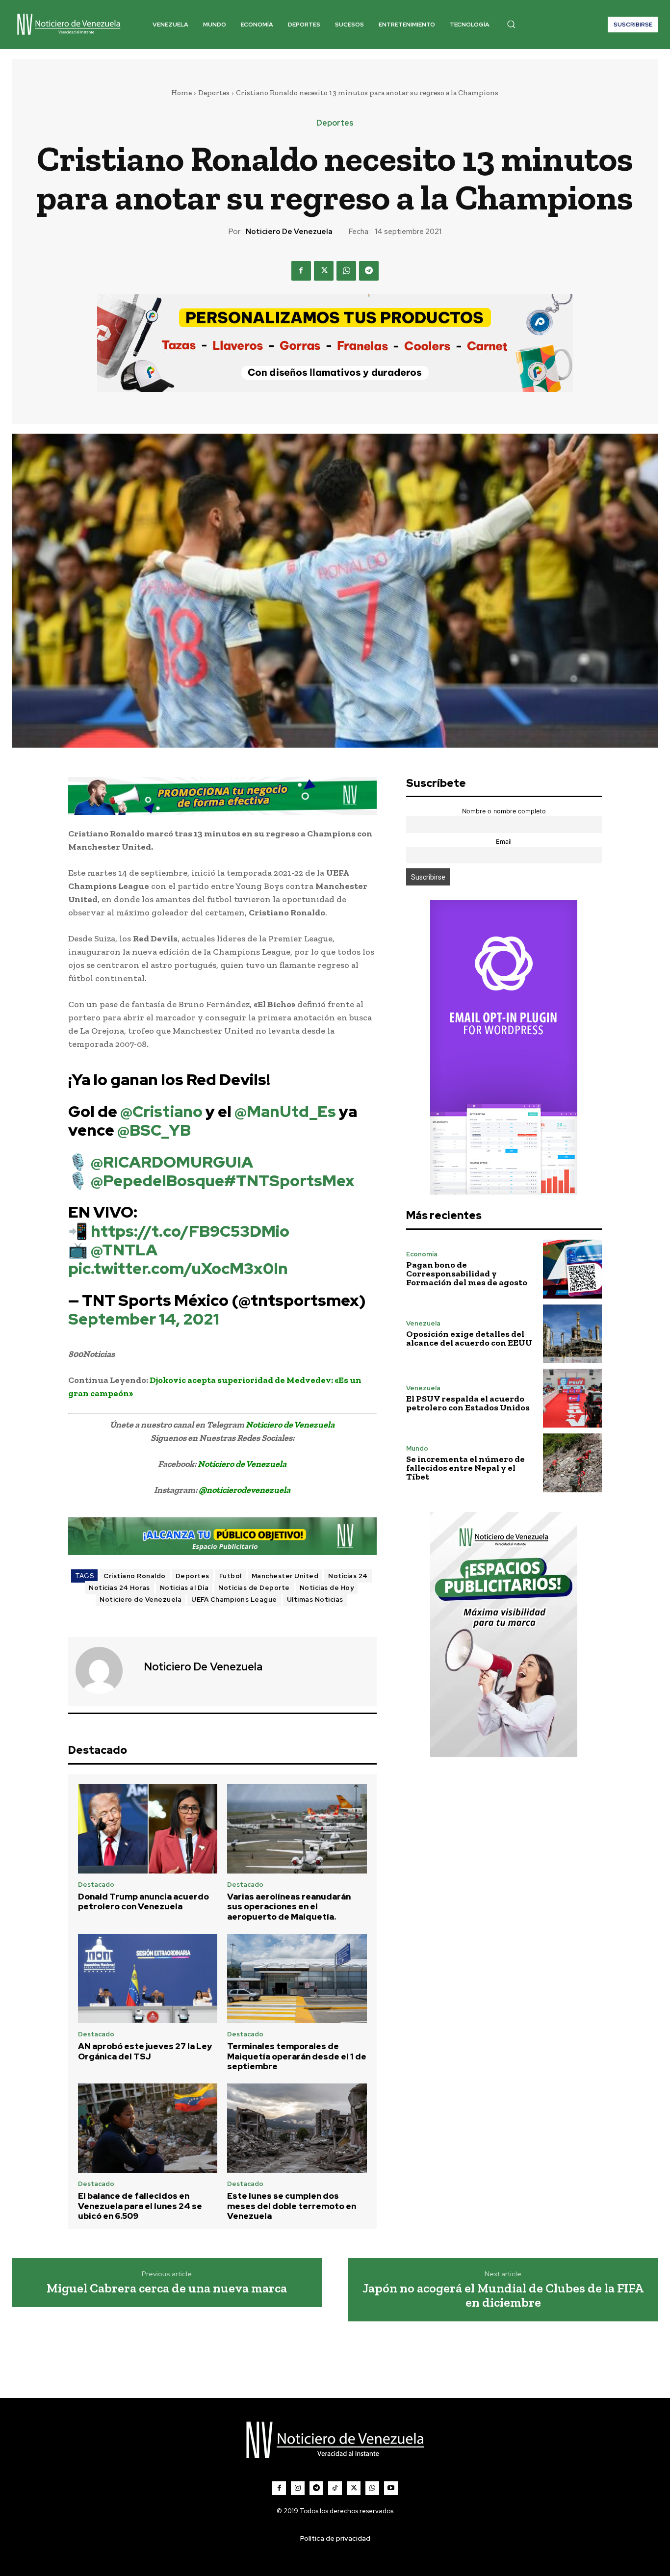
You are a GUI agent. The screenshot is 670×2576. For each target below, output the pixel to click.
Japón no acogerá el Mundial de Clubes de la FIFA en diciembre (503, 2295)
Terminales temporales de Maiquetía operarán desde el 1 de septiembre (297, 2056)
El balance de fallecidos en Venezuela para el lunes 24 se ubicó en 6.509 (140, 2206)
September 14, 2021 (144, 1319)
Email (504, 842)
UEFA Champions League (234, 1600)
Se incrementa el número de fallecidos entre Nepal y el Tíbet (465, 1468)
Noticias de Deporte (254, 1588)
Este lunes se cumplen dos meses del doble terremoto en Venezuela (292, 2206)
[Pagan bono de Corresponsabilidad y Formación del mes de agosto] (572, 1269)
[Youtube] (391, 2488)
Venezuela (423, 1323)
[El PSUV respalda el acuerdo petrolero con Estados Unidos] (572, 1398)
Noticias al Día (184, 1588)
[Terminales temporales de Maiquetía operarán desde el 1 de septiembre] (297, 1978)
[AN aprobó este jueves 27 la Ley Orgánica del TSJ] (148, 1978)
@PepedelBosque (157, 1181)
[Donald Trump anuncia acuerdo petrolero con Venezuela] (148, 1829)
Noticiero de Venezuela (289, 232)
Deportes (214, 93)
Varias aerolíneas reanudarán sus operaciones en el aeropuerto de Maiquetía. (289, 1907)
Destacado (96, 1885)
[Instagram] (298, 2488)
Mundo (417, 1448)
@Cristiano (161, 1111)
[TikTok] (335, 2488)
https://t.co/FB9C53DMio (190, 1231)
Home (181, 93)
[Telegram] (369, 271)
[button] (511, 24)
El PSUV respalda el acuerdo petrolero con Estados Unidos (468, 1403)
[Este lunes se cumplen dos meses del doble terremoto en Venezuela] (297, 2128)
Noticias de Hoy (327, 1588)
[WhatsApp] (346, 271)
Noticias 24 (348, 1576)
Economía (422, 1254)
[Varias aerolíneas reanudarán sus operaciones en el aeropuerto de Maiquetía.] (297, 1829)
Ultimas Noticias (315, 1600)
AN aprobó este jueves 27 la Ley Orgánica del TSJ (145, 2051)
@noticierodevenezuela (245, 1490)
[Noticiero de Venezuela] (105, 1670)
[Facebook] (301, 271)
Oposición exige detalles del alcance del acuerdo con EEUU (469, 1338)
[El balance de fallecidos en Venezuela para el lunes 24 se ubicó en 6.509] (148, 2128)
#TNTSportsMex (289, 1181)
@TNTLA (124, 1250)
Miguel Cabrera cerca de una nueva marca (167, 2288)
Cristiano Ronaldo (135, 1576)
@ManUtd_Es (285, 1111)
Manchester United (285, 1576)
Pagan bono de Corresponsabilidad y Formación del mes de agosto (467, 1274)
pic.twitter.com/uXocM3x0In (178, 1268)
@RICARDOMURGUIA (172, 1162)
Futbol (231, 1576)
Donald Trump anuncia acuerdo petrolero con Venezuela (143, 1901)
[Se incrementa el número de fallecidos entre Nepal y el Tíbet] (572, 1463)
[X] (324, 271)
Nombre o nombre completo (504, 811)
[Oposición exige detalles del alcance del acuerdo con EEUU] (572, 1334)
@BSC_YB (154, 1130)
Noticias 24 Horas (119, 1588)
